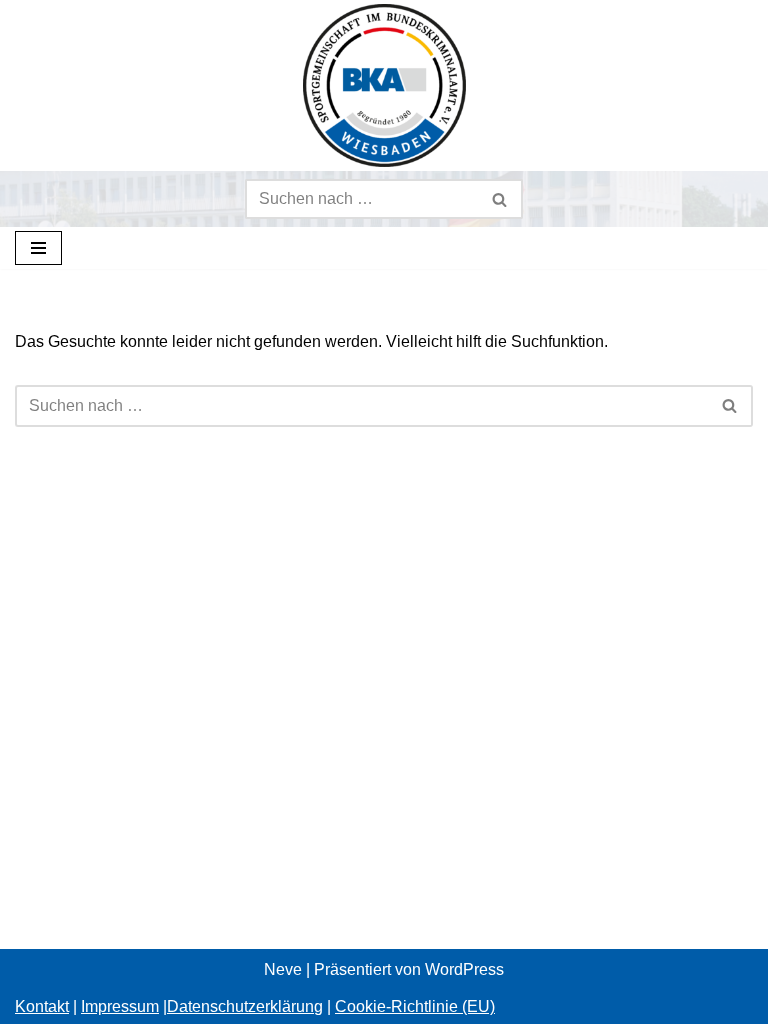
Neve (283, 969)
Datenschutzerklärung (245, 1006)
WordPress (464, 969)
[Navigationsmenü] (38, 248)
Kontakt (42, 1006)
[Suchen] (500, 199)
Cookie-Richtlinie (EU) (415, 1006)
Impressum (120, 1006)
